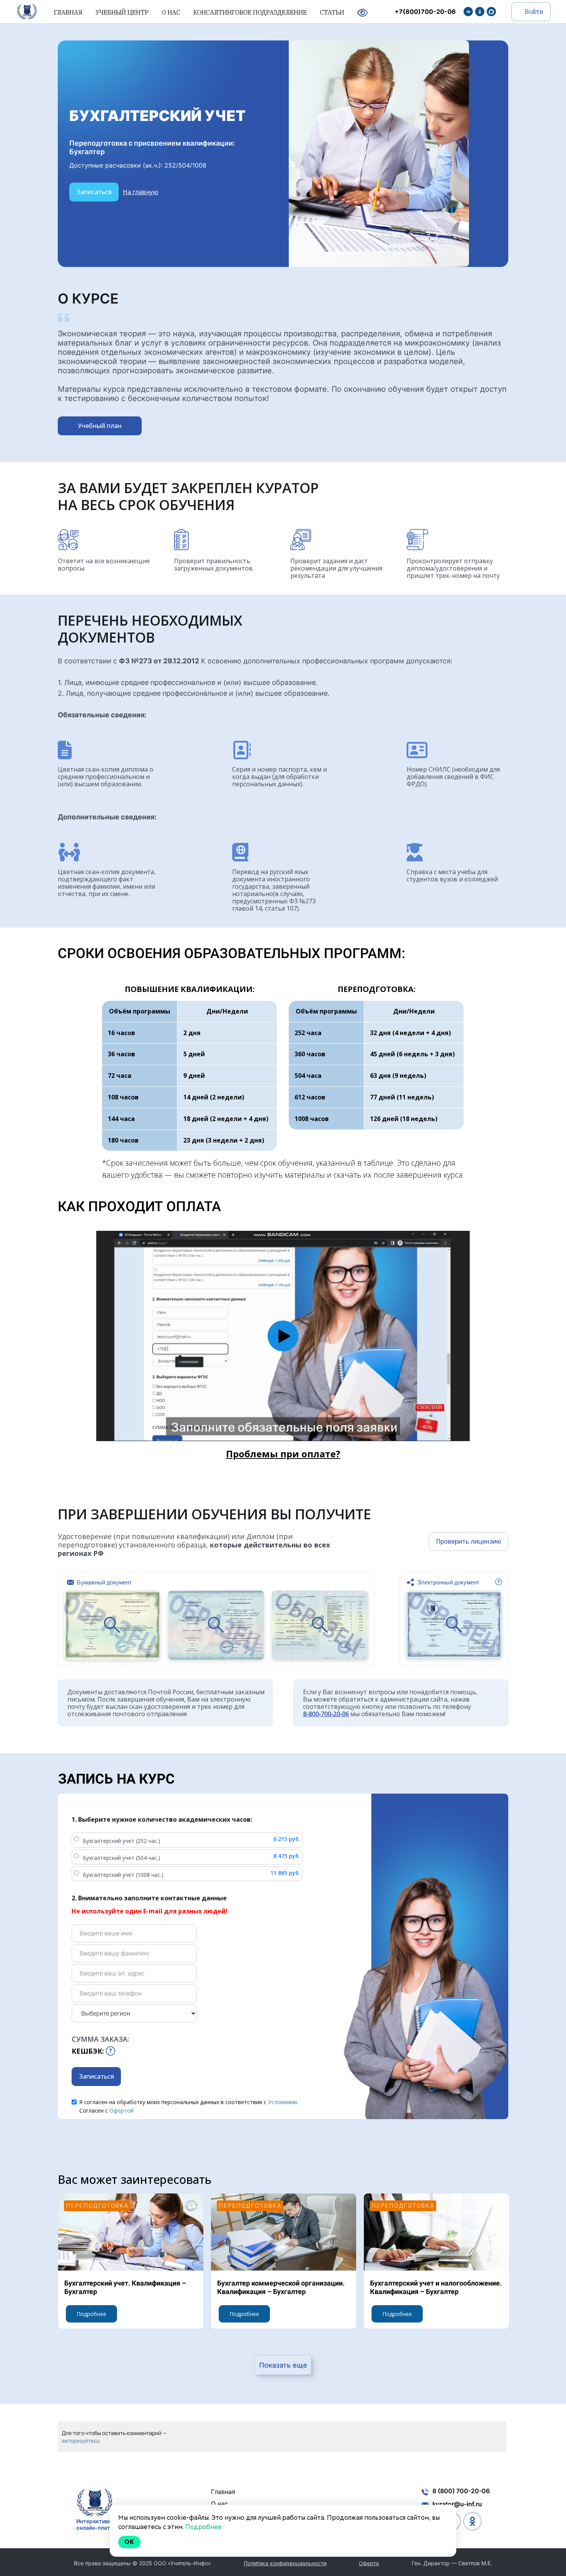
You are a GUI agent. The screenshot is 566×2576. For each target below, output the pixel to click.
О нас (219, 2504)
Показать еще (283, 2365)
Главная (223, 2492)
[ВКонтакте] (468, 12)
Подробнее (91, 2314)
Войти (533, 12)
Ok (129, 2542)
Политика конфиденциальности (285, 2563)
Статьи (333, 12)
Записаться (94, 192)
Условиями (282, 2102)
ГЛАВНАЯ (69, 12)
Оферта (369, 2563)
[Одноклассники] (480, 12)
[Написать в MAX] (491, 12)
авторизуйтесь (81, 2441)
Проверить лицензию (469, 1541)
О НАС (172, 12)
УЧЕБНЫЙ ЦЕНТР (123, 12)
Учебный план (100, 426)
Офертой (121, 2110)
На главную (141, 192)
